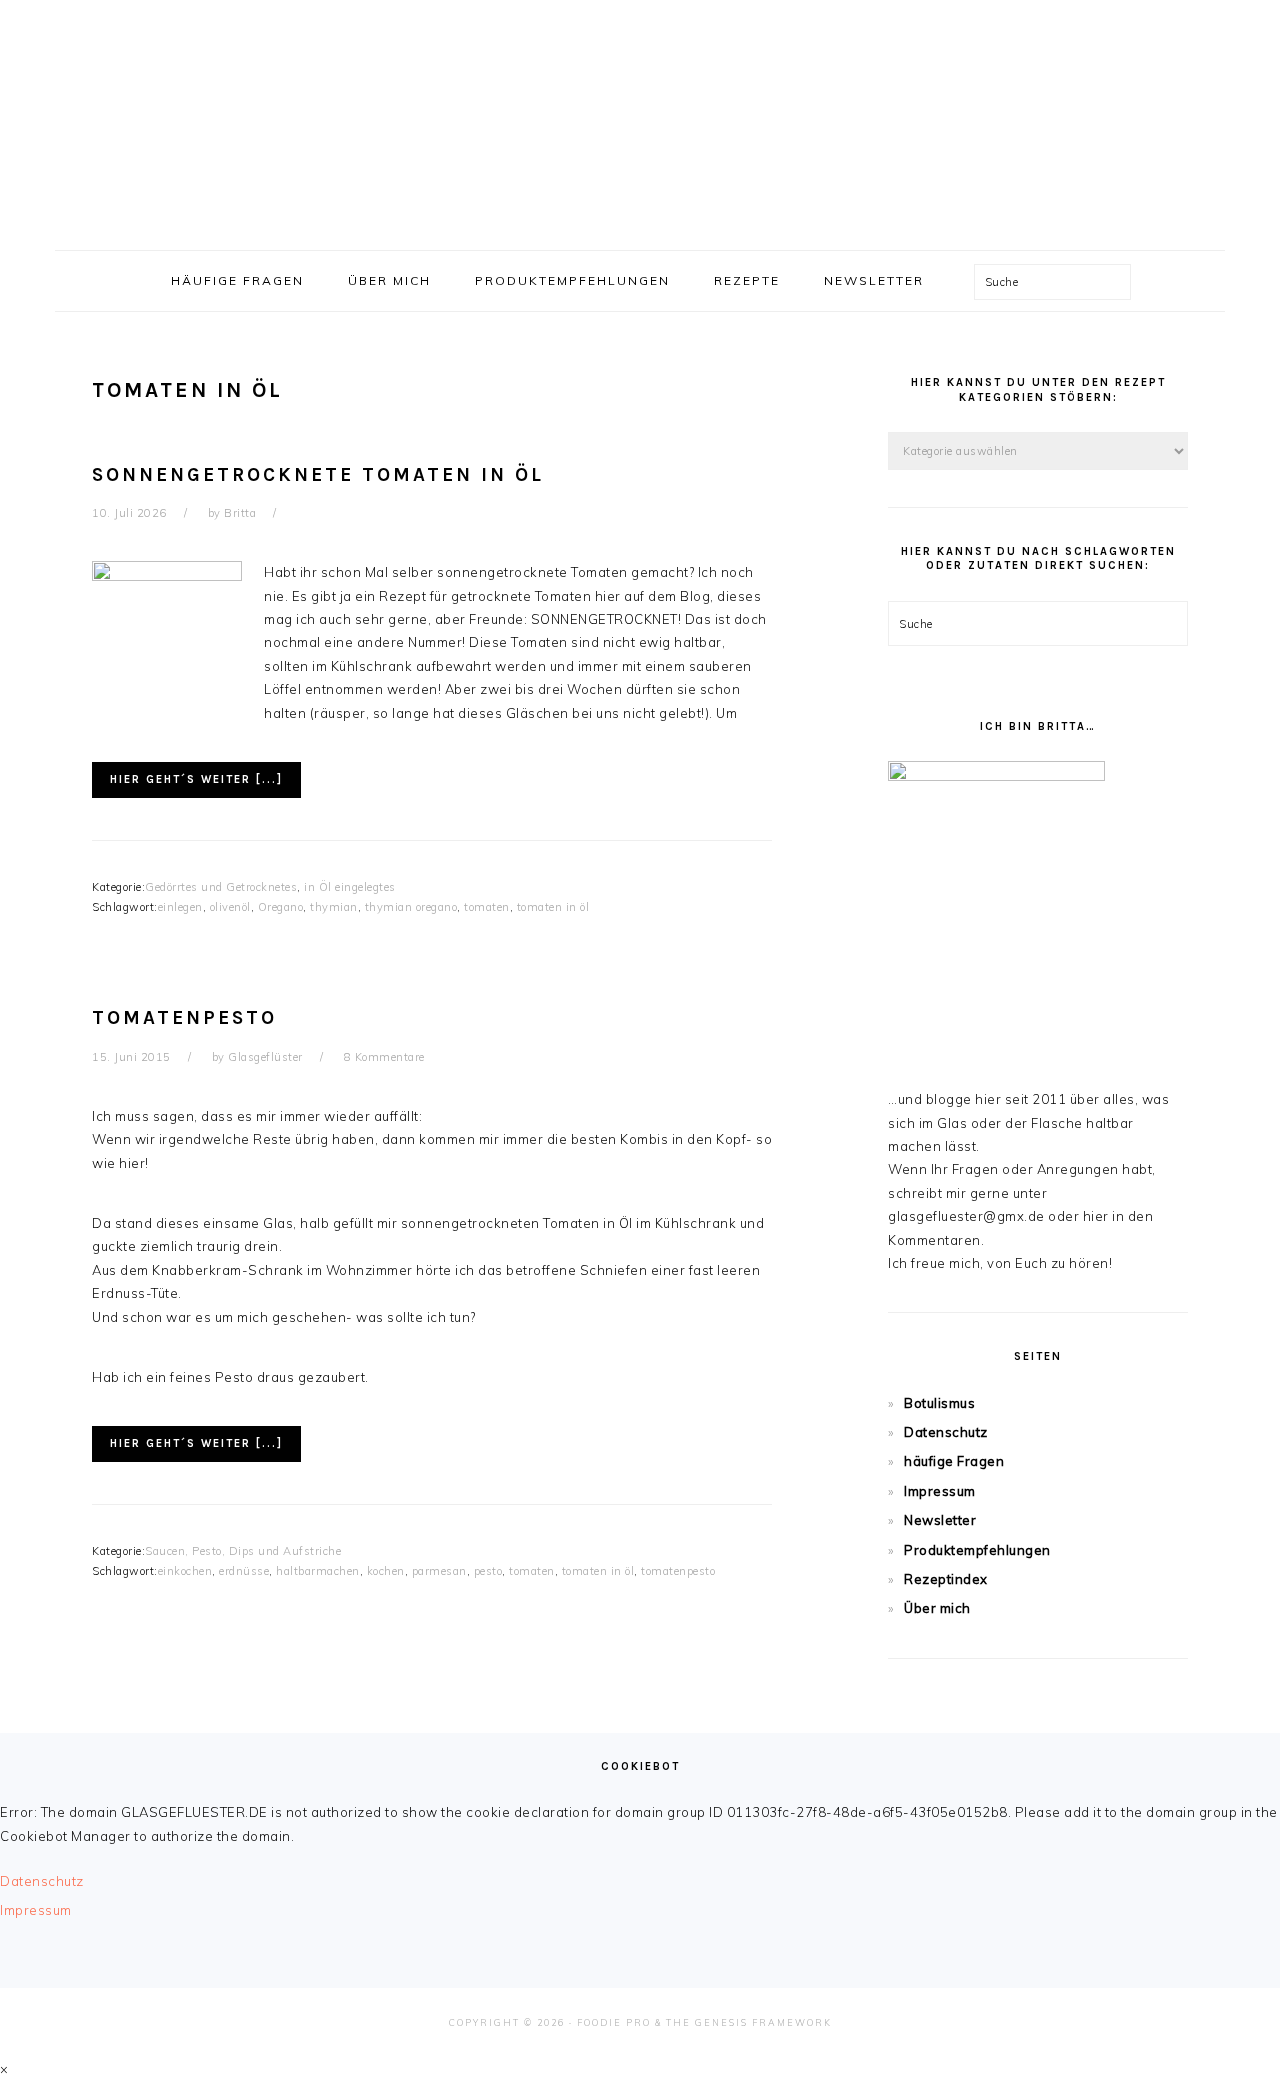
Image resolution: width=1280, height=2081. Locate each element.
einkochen (185, 1571)
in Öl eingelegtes (350, 887)
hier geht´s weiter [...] (196, 779)
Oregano (281, 907)
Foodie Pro (614, 2022)
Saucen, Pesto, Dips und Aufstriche (243, 1551)
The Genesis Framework (749, 2022)
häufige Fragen (954, 1461)
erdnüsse (244, 1571)
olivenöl (230, 907)
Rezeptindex (946, 1579)
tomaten (487, 907)
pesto (488, 1571)
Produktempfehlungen (977, 1550)
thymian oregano (411, 907)
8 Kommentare (384, 1057)
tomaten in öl (553, 907)
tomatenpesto (678, 1571)
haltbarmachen (318, 1571)
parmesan (439, 1571)
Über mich (937, 1608)
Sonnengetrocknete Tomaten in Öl (318, 475)
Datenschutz (946, 1432)
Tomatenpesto (184, 1018)
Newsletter (940, 1520)
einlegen (180, 907)
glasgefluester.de (640, 119)
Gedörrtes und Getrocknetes (221, 887)
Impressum (940, 1491)
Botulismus (939, 1403)
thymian (334, 907)
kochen (386, 1571)
